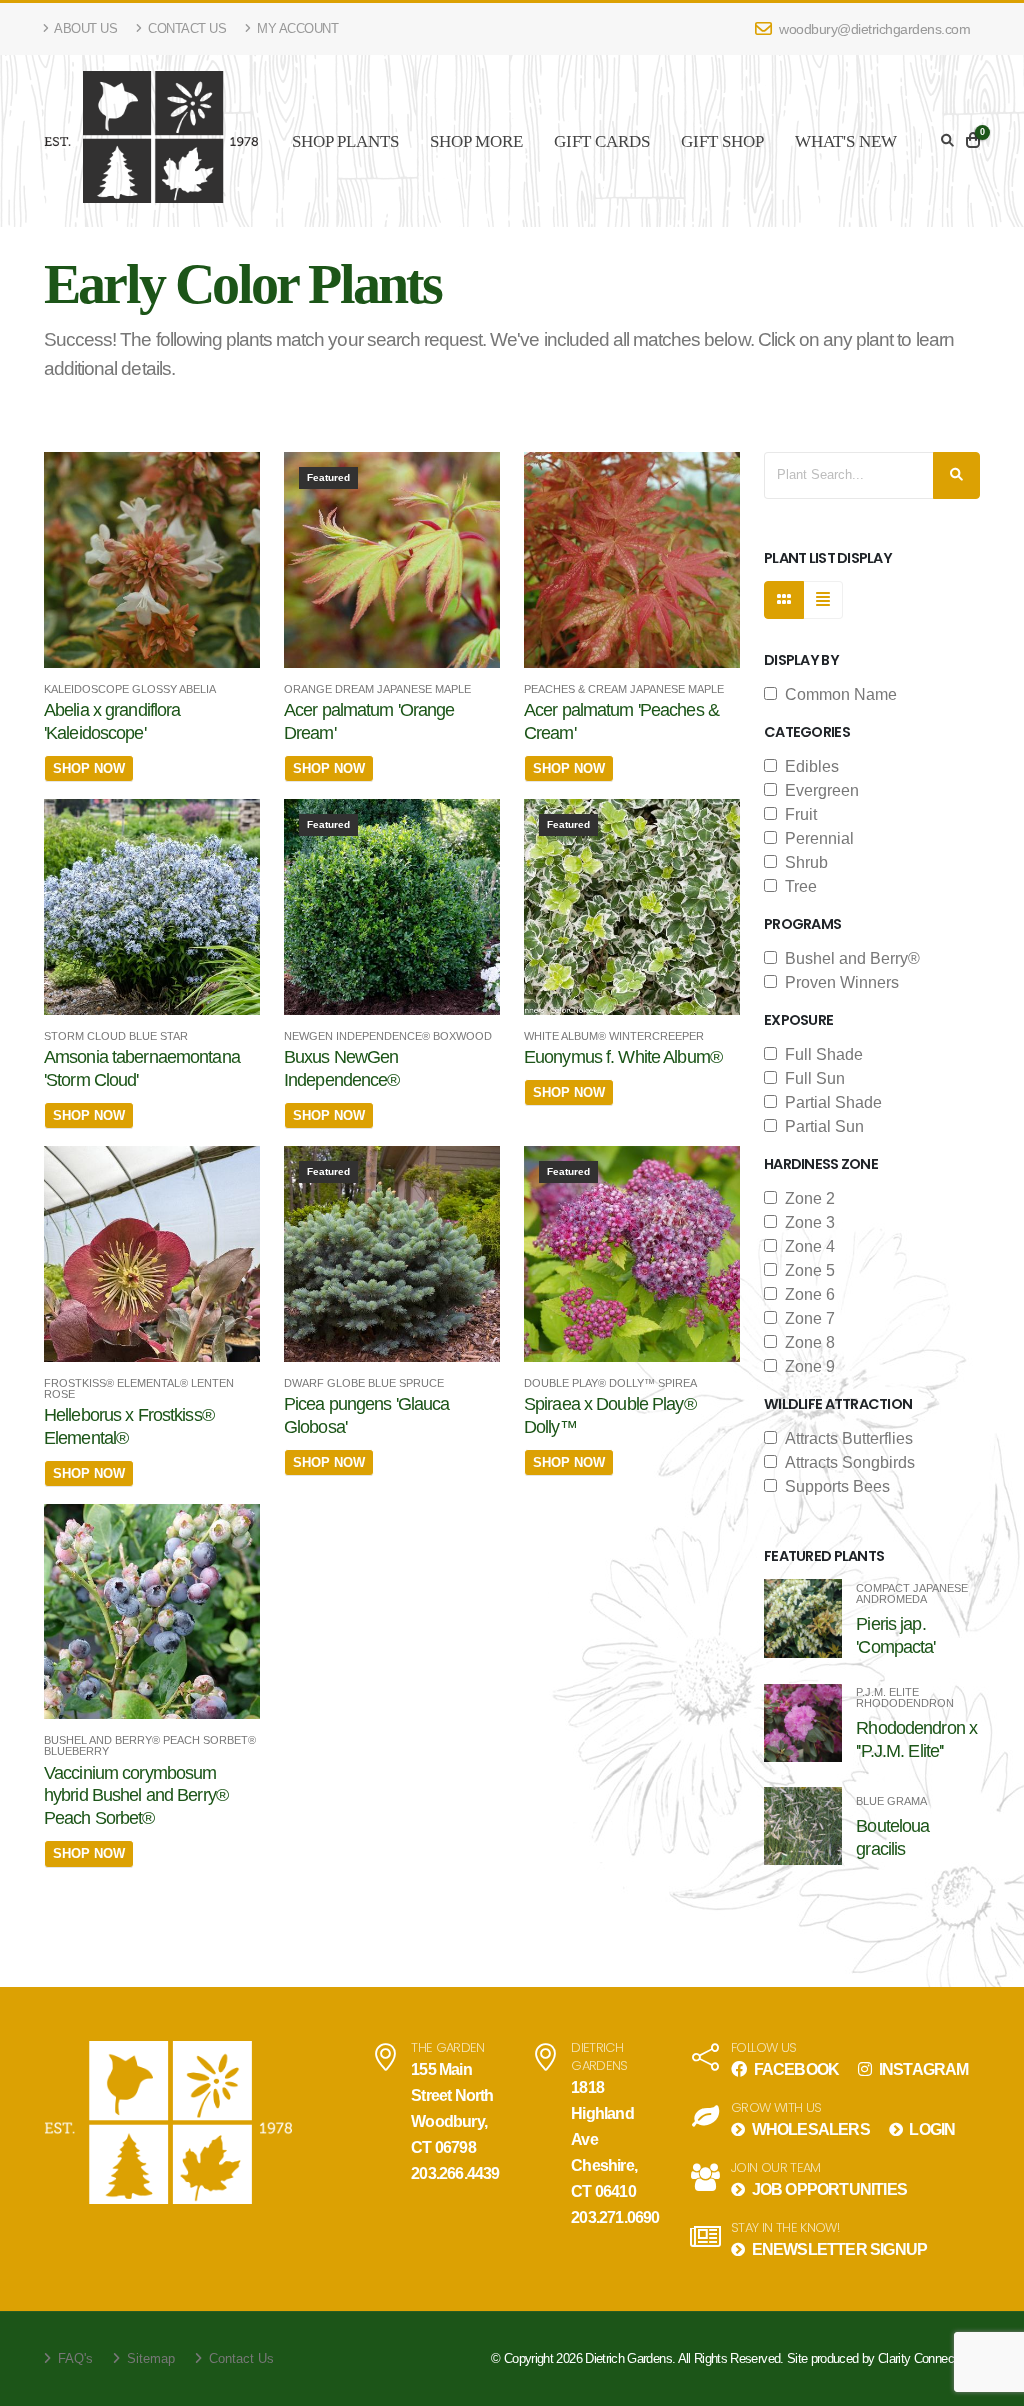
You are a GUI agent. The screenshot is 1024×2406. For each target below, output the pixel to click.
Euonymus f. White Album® (623, 1057)
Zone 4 (806, 1246)
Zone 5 (806, 1270)
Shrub (802, 862)
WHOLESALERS (808, 2129)
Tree (797, 886)
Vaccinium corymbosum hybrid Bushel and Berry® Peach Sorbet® (136, 1796)
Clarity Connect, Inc (929, 2358)
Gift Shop (722, 141)
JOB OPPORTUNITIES (827, 2189)
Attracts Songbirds (846, 1462)
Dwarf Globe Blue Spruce (364, 1383)
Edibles (808, 766)
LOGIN (930, 2129)
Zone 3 (806, 1222)
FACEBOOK (794, 2069)
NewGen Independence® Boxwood (388, 1036)
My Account (296, 28)
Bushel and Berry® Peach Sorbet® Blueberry (150, 1746)
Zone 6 (806, 1294)
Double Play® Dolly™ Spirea (610, 1383)
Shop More (476, 141)
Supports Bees (833, 1486)
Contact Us (186, 28)
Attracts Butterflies (845, 1438)
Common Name (837, 694)
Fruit (797, 814)
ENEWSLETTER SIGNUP (837, 2249)
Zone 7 (806, 1318)
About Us (85, 28)
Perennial (815, 838)
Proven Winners (838, 982)
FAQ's (73, 2358)
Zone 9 (806, 1366)
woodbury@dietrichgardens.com (873, 29)
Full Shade (820, 1054)
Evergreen (818, 790)
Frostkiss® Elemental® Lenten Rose (139, 1389)
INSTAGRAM (922, 2069)
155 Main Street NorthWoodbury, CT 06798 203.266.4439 (455, 2121)
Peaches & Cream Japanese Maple (624, 689)
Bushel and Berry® (848, 958)
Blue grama (891, 1801)
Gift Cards (602, 141)
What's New (846, 141)
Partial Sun (820, 1126)
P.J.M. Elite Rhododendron (905, 1698)
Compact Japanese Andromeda (912, 1594)
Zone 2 (806, 1198)
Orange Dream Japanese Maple (377, 689)
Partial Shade (829, 1102)
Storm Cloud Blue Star (116, 1036)
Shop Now (89, 768)
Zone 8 (806, 1342)
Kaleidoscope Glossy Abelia (130, 689)
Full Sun (811, 1078)
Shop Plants (345, 141)
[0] (973, 141)
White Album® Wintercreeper (614, 1036)
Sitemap (149, 2358)
